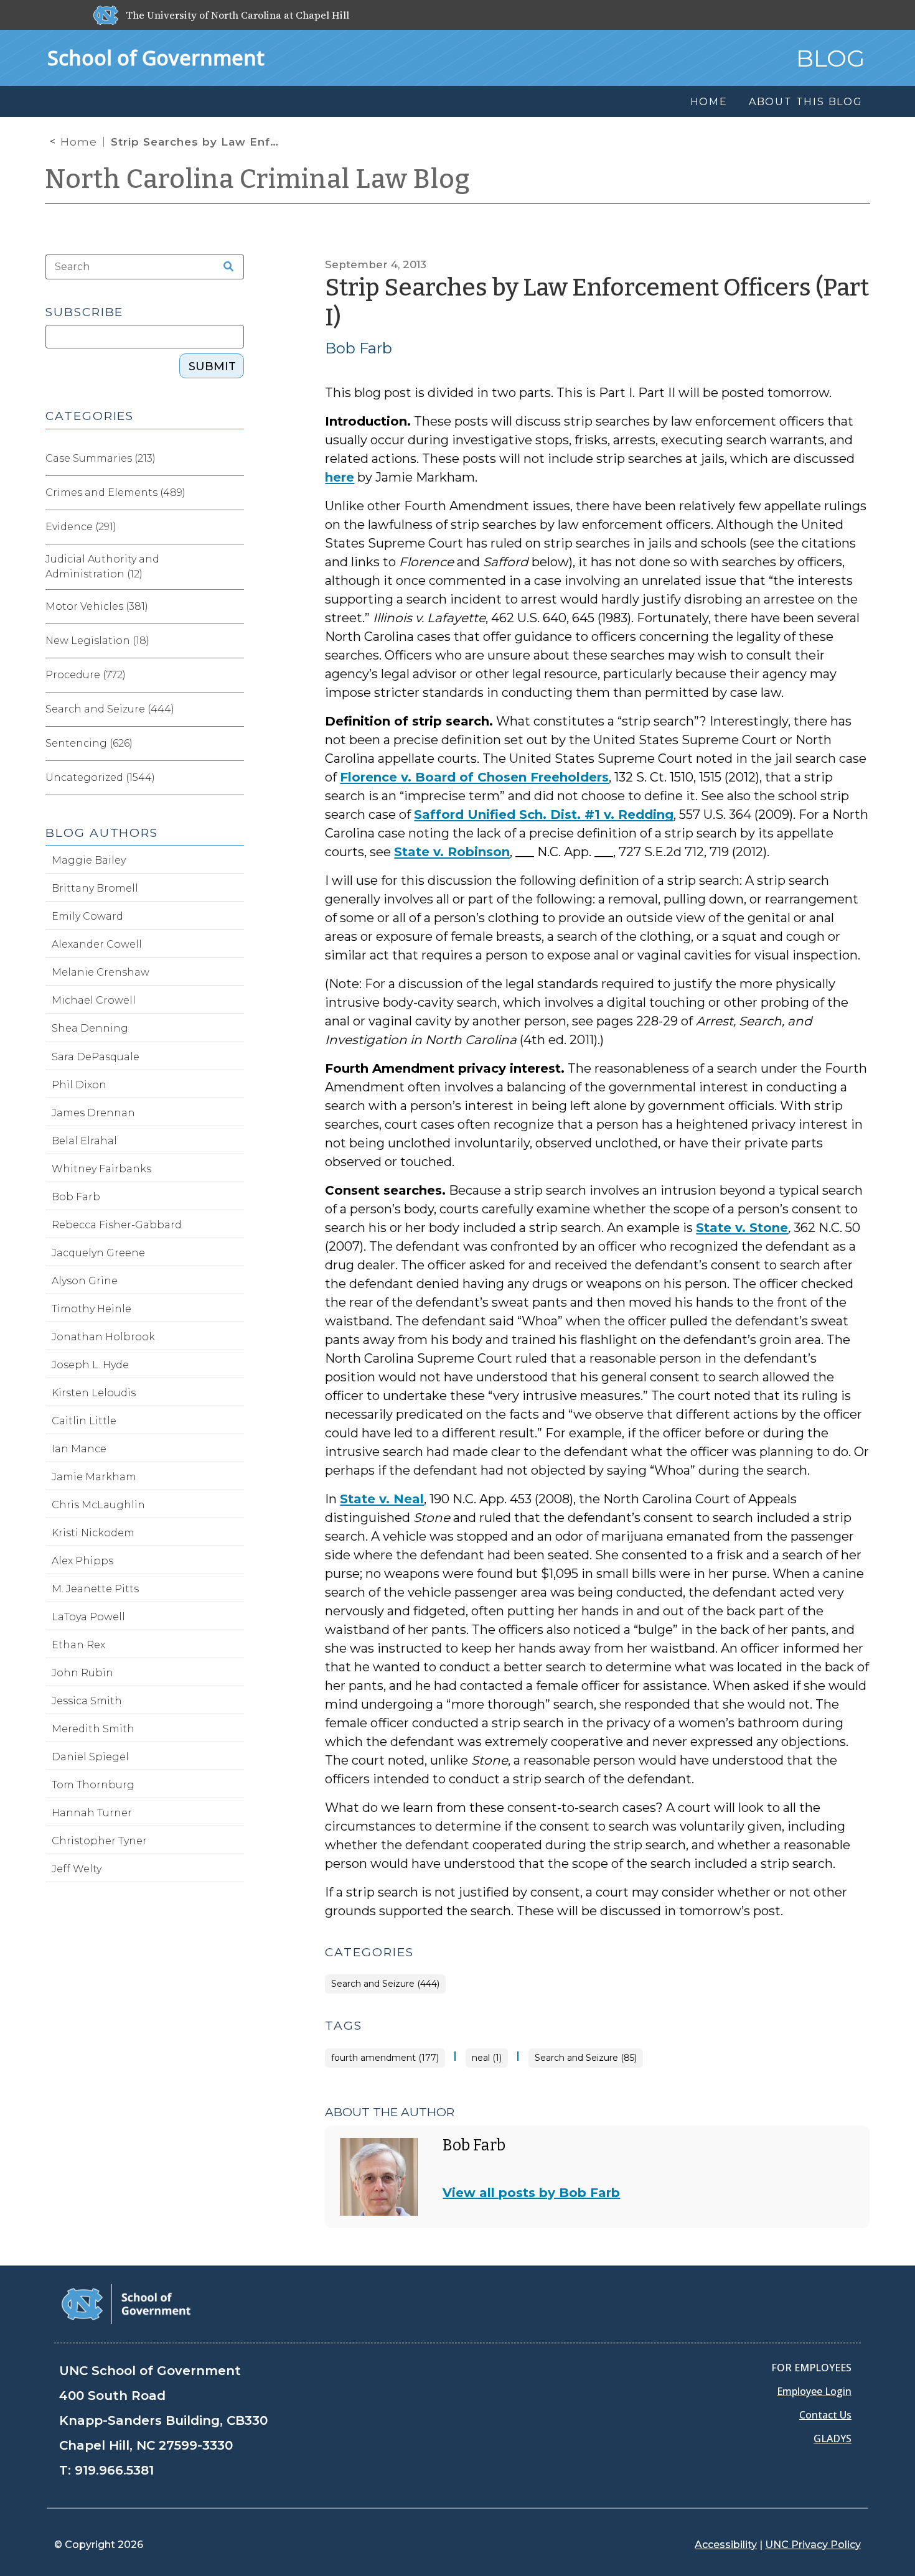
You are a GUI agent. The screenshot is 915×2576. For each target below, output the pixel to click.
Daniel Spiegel (90, 1757)
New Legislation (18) (97, 641)
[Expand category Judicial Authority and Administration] (234, 567)
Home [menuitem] (709, 102)
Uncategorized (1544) (100, 777)
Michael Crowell (94, 1000)
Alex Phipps (82, 1561)
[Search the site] (224, 267)
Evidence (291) (81, 527)
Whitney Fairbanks (101, 1169)
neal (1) (487, 2058)
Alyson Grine (85, 1281)
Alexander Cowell (97, 944)
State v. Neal (382, 1499)
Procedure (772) (86, 675)
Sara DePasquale (96, 1057)
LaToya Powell (88, 1617)
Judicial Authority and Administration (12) (102, 567)
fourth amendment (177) (385, 2058)
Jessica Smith (87, 1701)
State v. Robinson (452, 852)
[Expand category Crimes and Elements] (234, 493)
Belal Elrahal (84, 1141)
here (340, 477)
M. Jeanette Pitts (95, 1589)
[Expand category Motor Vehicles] (234, 607)
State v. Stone (742, 1228)
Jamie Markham (94, 1477)
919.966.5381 (114, 2470)
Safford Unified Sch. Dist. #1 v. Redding (544, 814)
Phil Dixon (79, 1085)
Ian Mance (79, 1449)
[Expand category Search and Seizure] (234, 709)
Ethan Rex (78, 1645)
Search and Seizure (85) (586, 2058)
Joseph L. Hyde (90, 1365)
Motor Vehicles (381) (97, 606)
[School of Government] (126, 2303)
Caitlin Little (84, 1421)
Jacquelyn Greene (98, 1253)
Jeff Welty (77, 1869)
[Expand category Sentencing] (234, 744)
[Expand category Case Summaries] (234, 459)
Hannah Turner (92, 1813)
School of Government (156, 58)
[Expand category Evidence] (234, 527)
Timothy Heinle (91, 1309)
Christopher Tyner (99, 1841)
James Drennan (93, 1113)
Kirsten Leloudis (94, 1393)
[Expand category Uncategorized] (234, 778)
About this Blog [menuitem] (806, 102)
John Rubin (82, 1673)
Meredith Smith (93, 1729)
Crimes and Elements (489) (115, 492)
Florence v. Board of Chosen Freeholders (474, 777)
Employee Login (814, 2391)
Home (79, 142)
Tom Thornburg (93, 1785)
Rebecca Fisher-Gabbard (117, 1225)
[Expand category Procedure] (234, 675)
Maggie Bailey (89, 860)
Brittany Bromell (95, 888)
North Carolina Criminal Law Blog (258, 179)
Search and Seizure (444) (385, 1984)
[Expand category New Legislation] (234, 641)
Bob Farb (359, 348)
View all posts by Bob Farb (531, 2193)
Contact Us (825, 2415)
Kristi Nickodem (93, 1533)
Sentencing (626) (89, 743)
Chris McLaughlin (98, 1505)
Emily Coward (87, 916)
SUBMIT (212, 366)
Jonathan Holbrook (103, 1337)
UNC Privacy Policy (813, 2545)
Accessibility (726, 2545)
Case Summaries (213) (101, 458)
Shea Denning (90, 1028)
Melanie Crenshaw (101, 972)
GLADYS (833, 2438)
